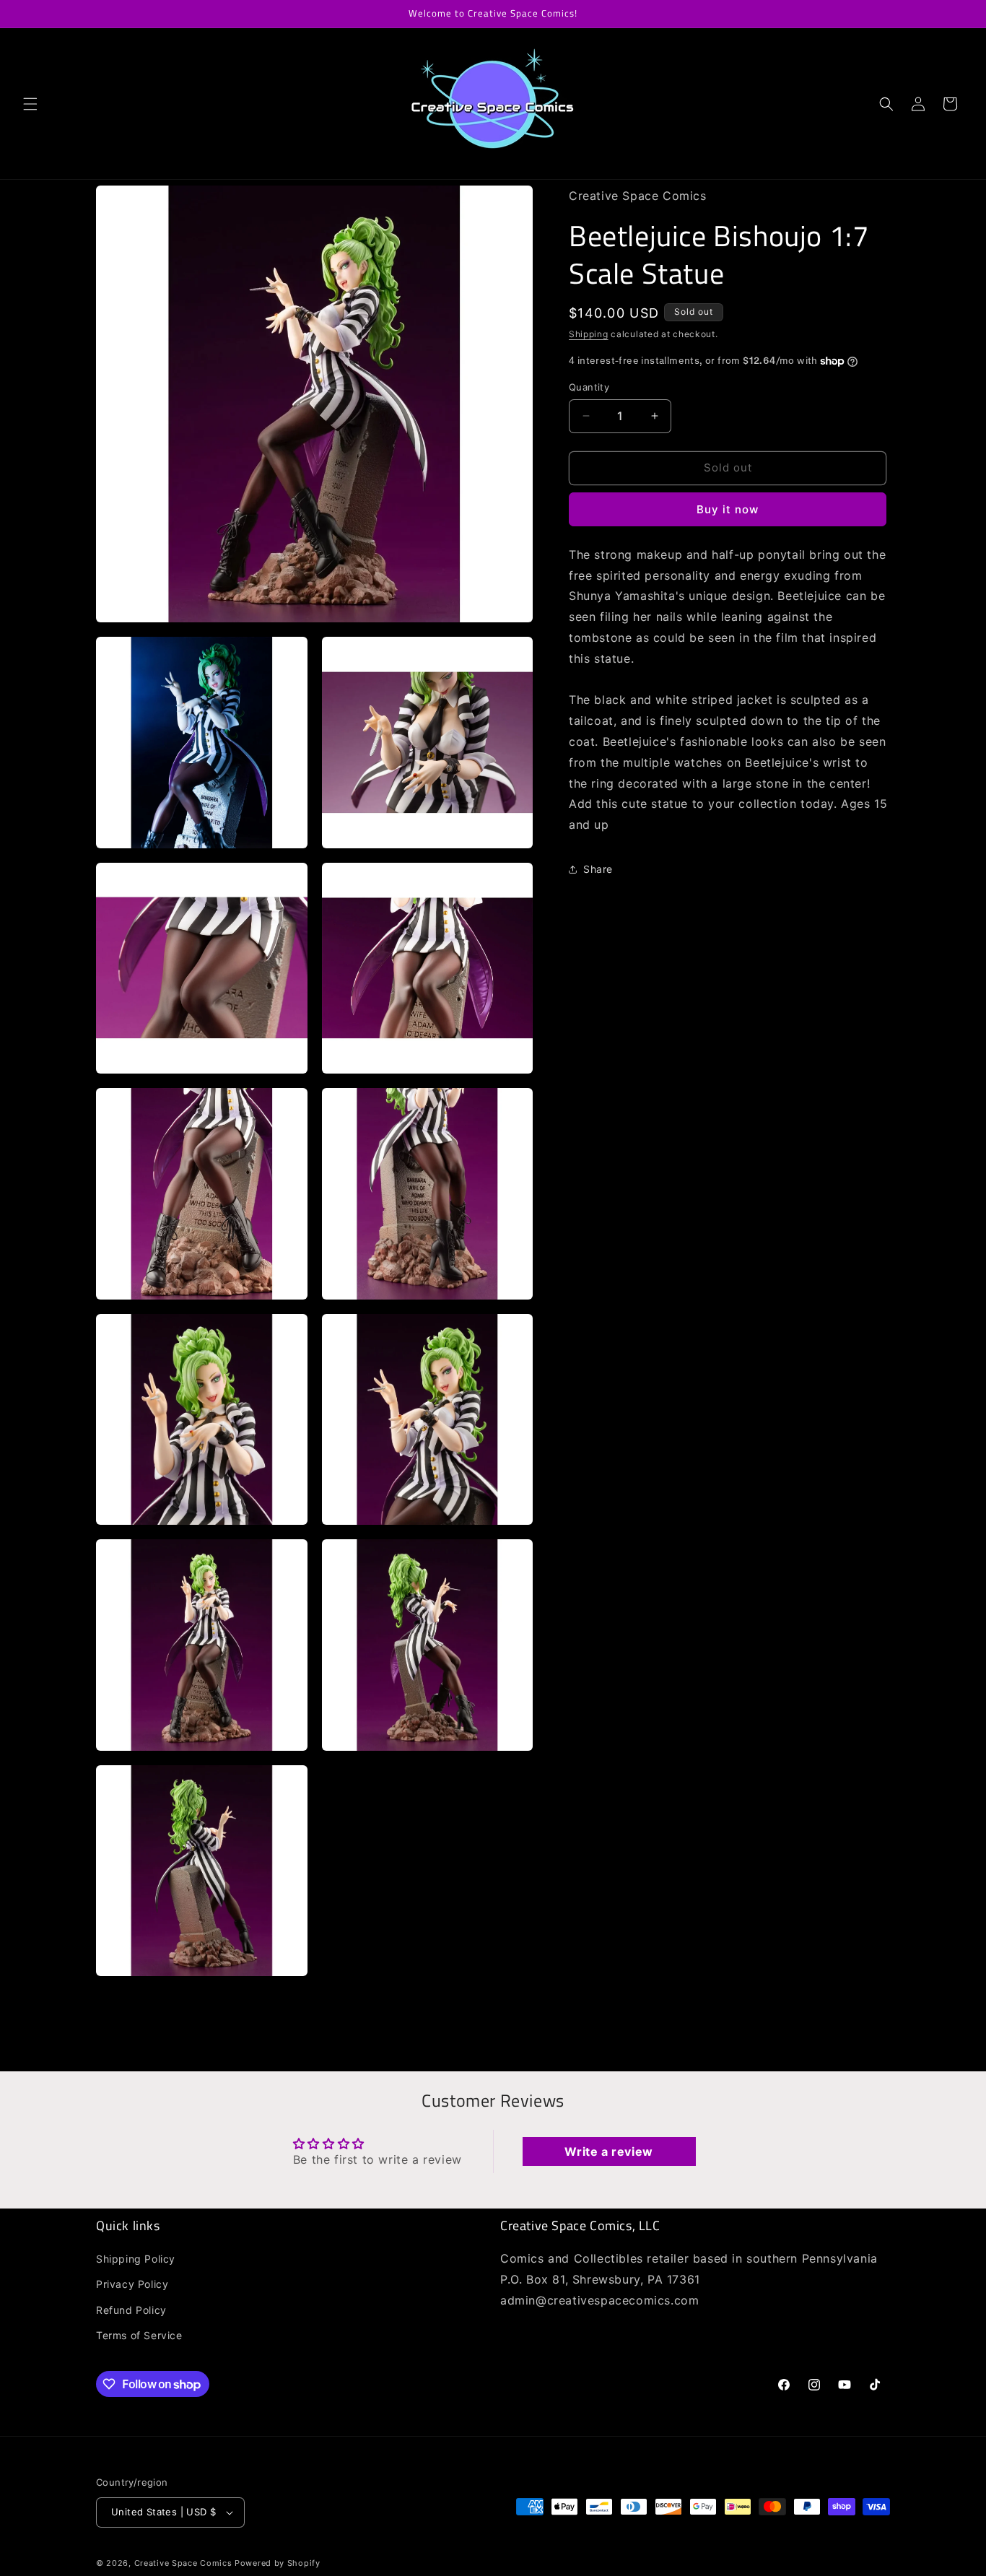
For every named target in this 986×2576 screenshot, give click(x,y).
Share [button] (598, 869)
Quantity (589, 387)
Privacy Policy (132, 2285)
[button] (30, 104)
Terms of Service (139, 2335)
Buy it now (728, 509)
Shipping (589, 334)
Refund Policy (131, 2310)
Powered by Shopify (278, 2563)
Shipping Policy (136, 2259)
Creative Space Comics (183, 2563)
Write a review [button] (608, 2152)
